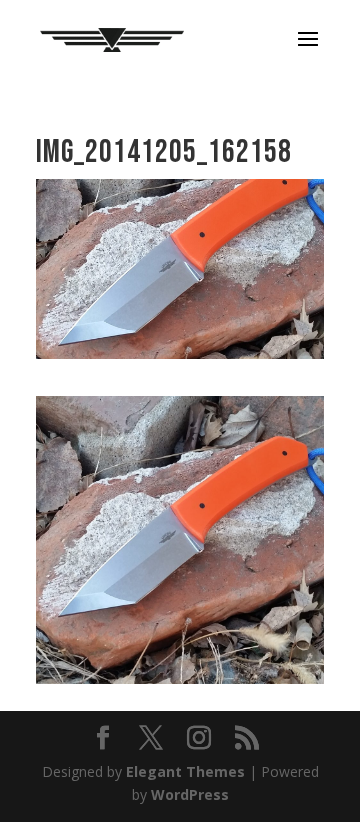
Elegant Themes (185, 771)
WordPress (190, 794)
